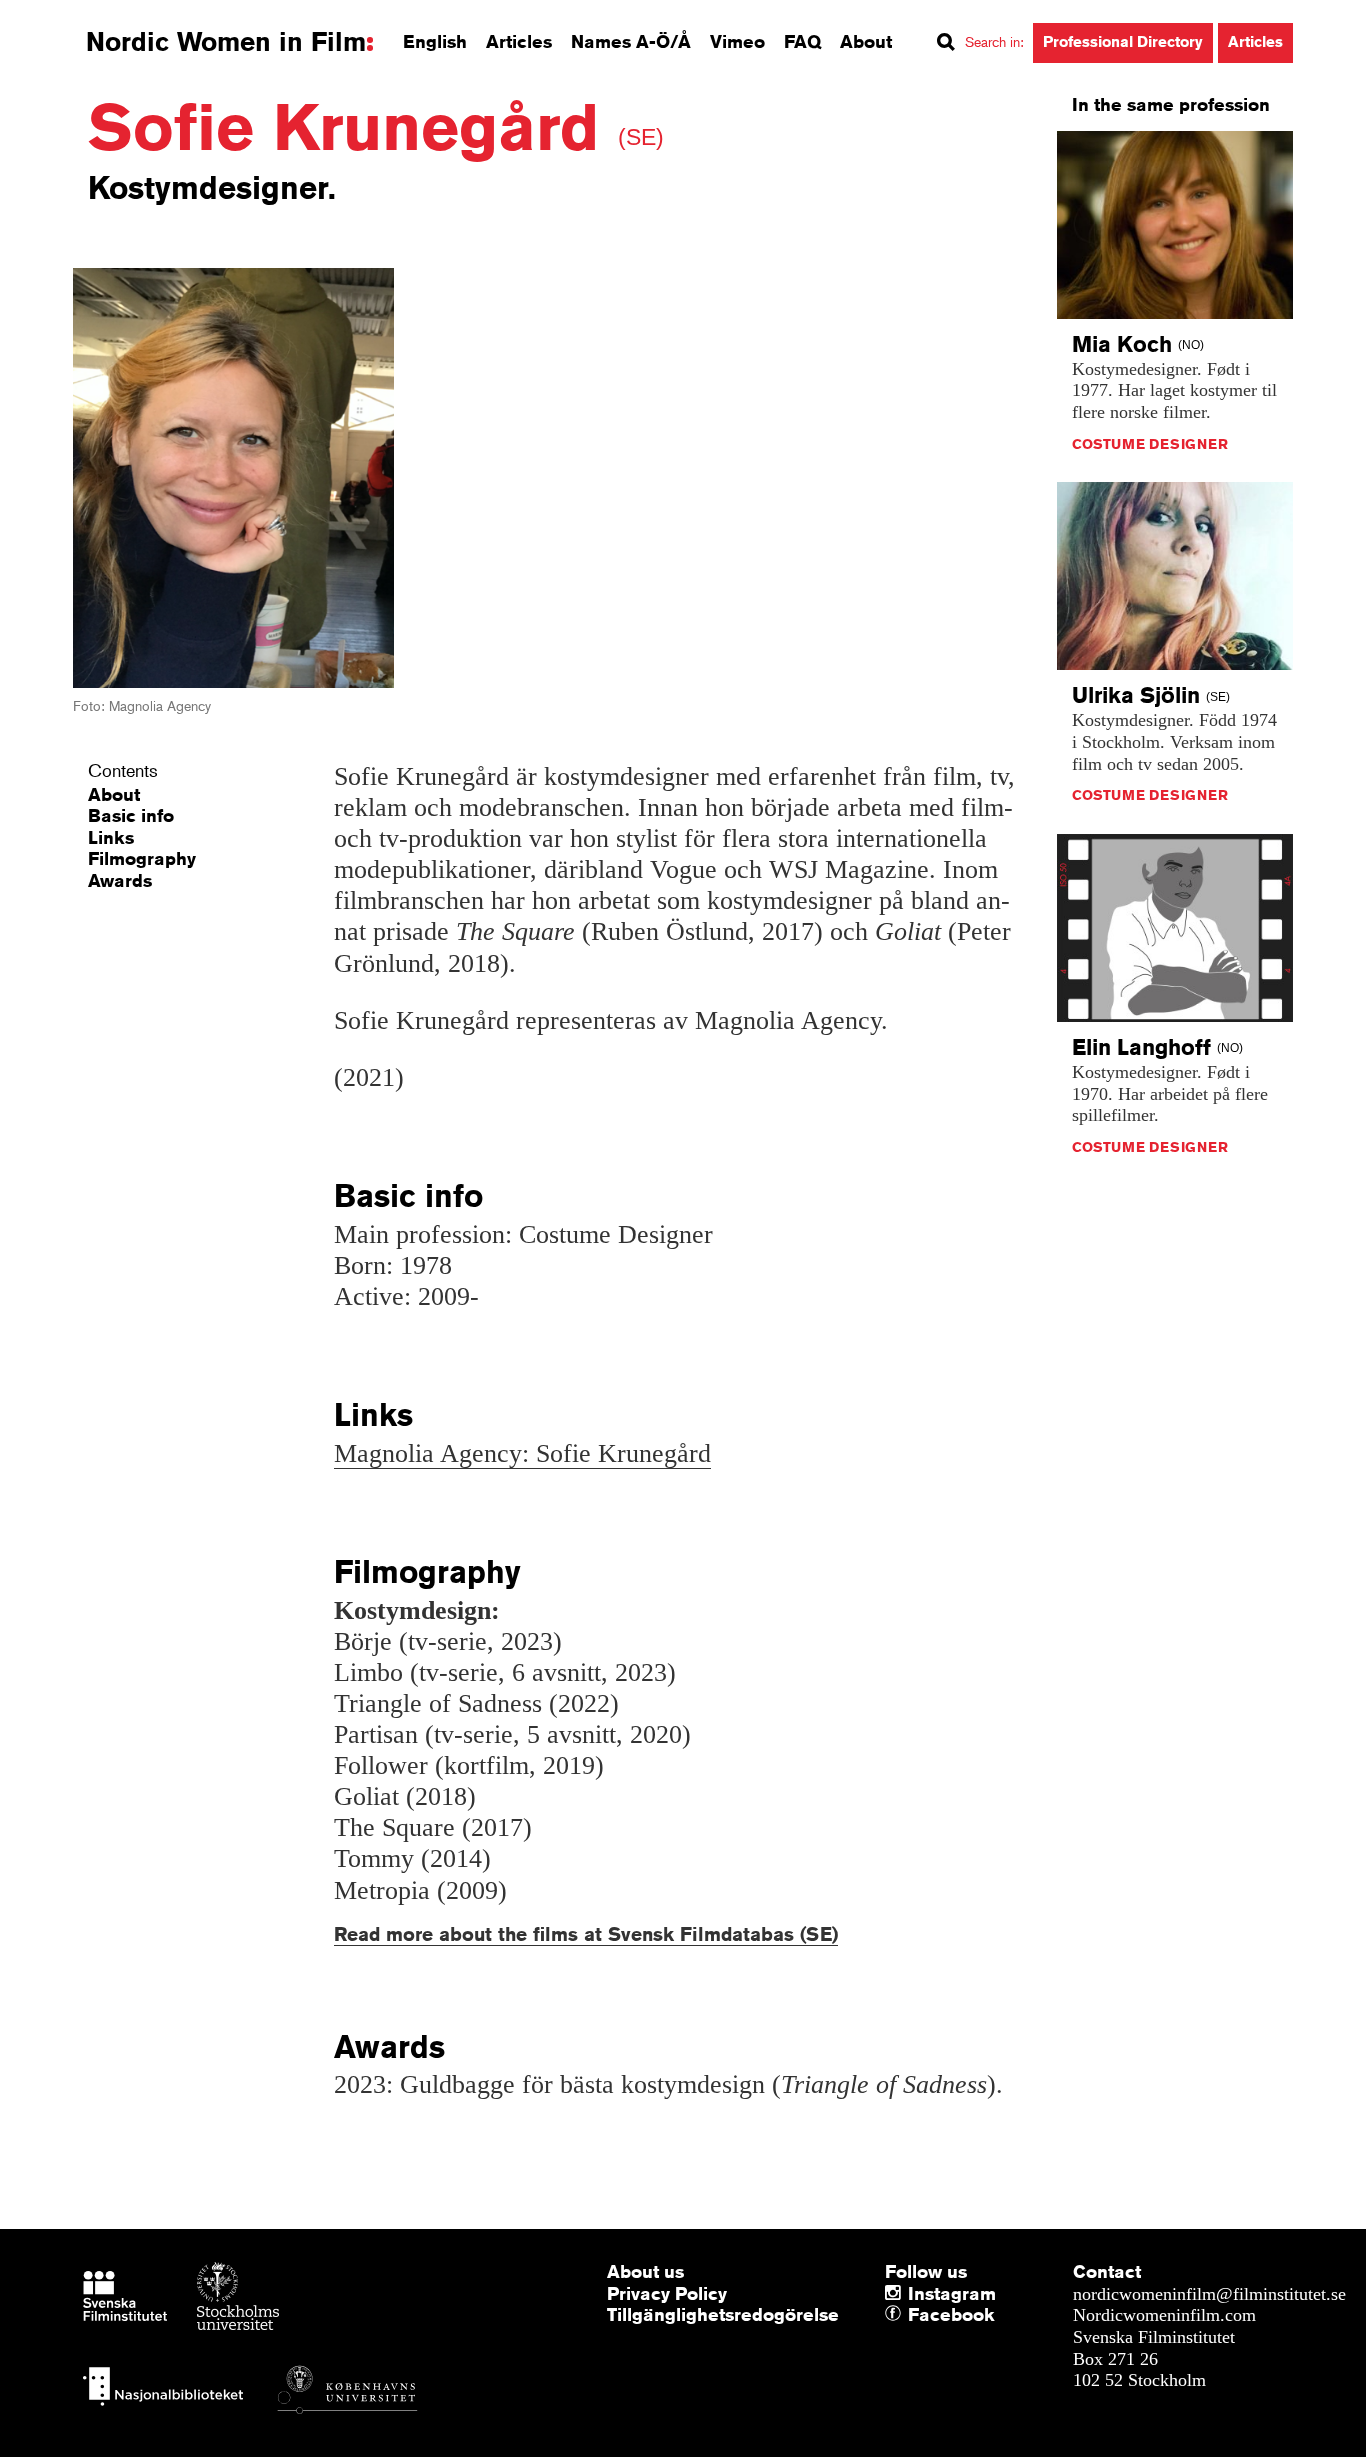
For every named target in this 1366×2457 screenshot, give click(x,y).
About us (645, 2271)
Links (111, 837)
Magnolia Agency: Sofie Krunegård (522, 1453)
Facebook (913, 2315)
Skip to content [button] (69, 18)
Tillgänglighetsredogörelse (723, 2314)
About (866, 41)
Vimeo (737, 41)
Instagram (952, 2293)
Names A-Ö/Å (631, 41)
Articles (519, 41)
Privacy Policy (667, 2293)
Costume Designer (1150, 444)
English (435, 41)
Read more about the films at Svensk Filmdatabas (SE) (586, 1933)
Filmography (142, 858)
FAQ (802, 41)
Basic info (131, 815)
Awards (120, 880)
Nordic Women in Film (226, 42)
